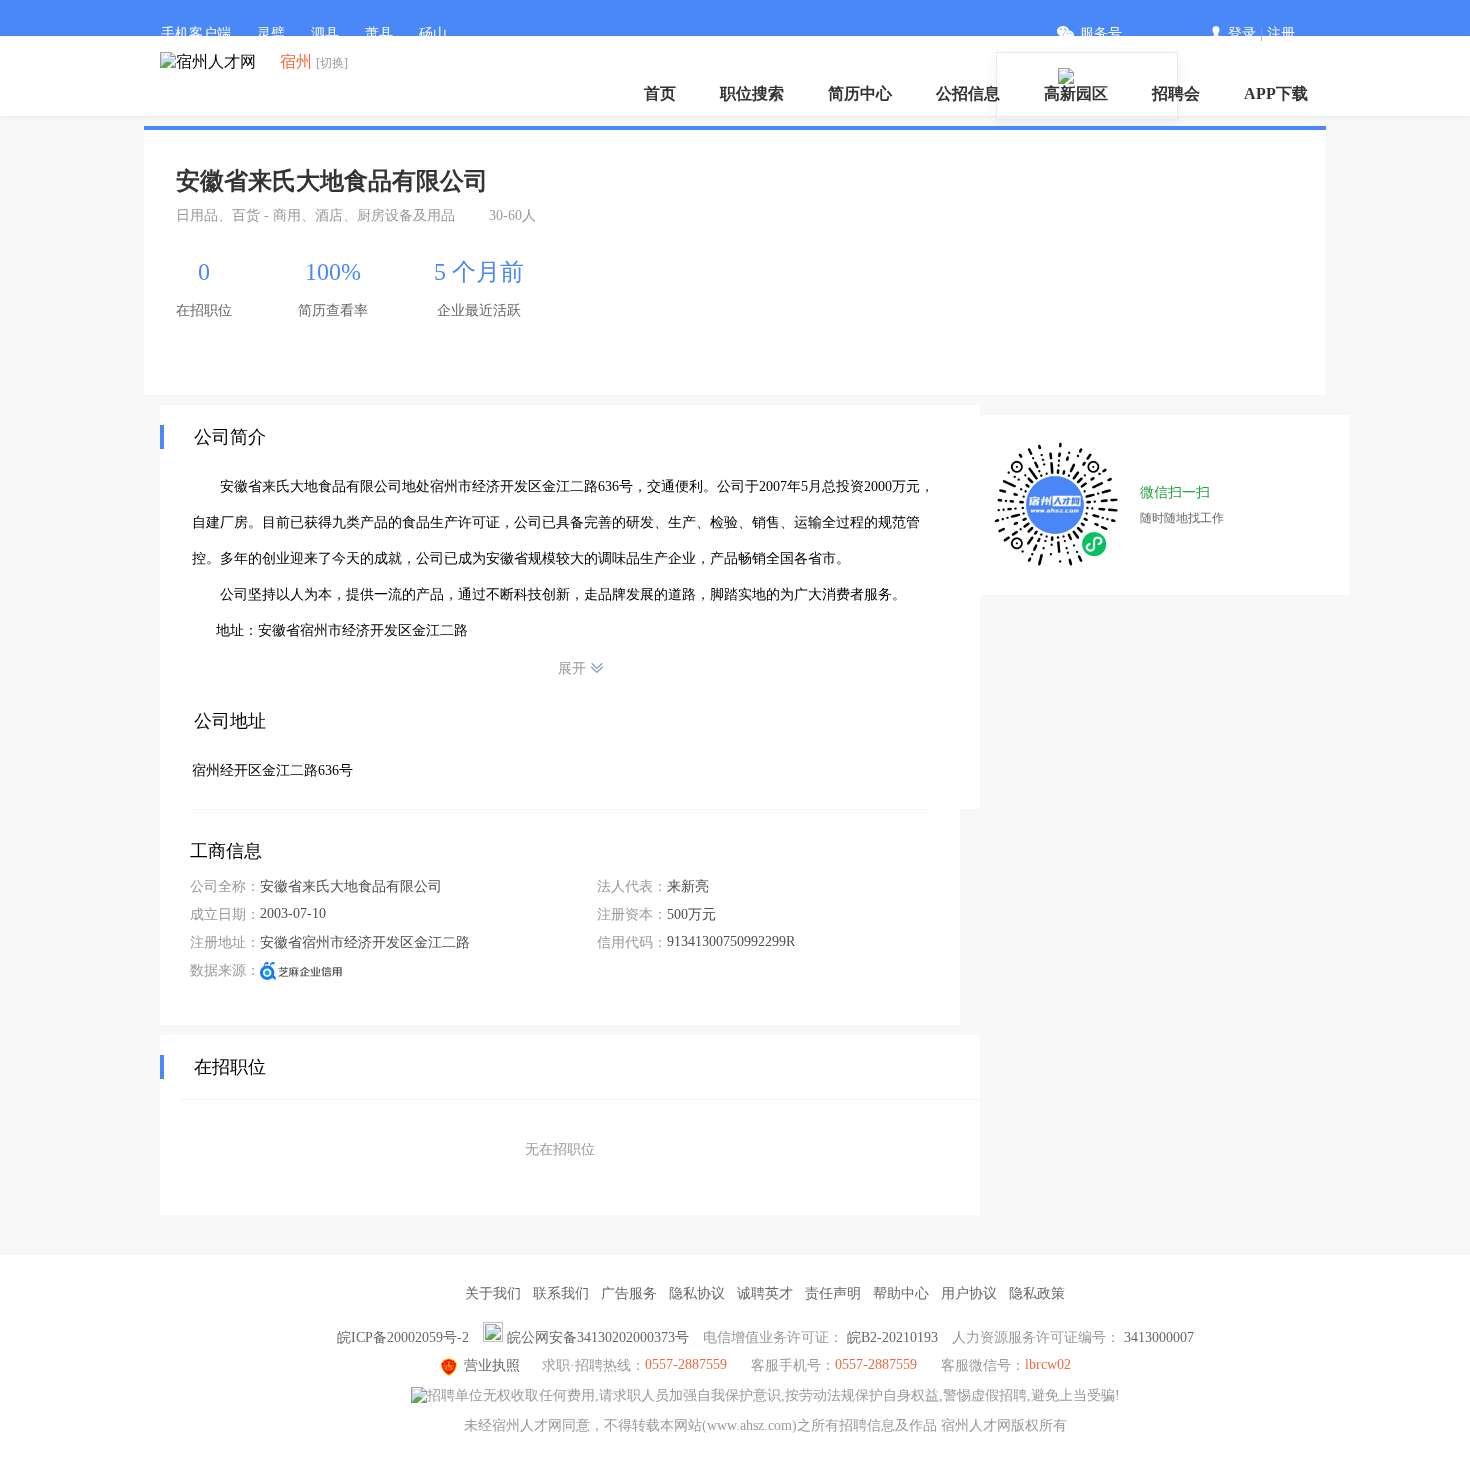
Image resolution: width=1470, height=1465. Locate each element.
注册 (1281, 33)
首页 (660, 93)
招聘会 (1176, 93)
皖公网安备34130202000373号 (598, 1337)
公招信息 (968, 93)
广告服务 (629, 1293)
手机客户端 (196, 33)
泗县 (325, 33)
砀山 (433, 33)
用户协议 (969, 1293)
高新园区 (1076, 93)
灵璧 (271, 33)
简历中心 (860, 93)
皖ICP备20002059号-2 (403, 1337)
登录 (1242, 33)
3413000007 (1159, 1337)
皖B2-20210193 (892, 1337)
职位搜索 (752, 93)
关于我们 (493, 1293)
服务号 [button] (1101, 33)
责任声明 (833, 1293)
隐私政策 (1037, 1293)
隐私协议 (697, 1293)
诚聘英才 (765, 1293)
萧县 (379, 33)
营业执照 (492, 1365)
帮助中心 (901, 1293)
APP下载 (1276, 93)
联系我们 (561, 1293)
